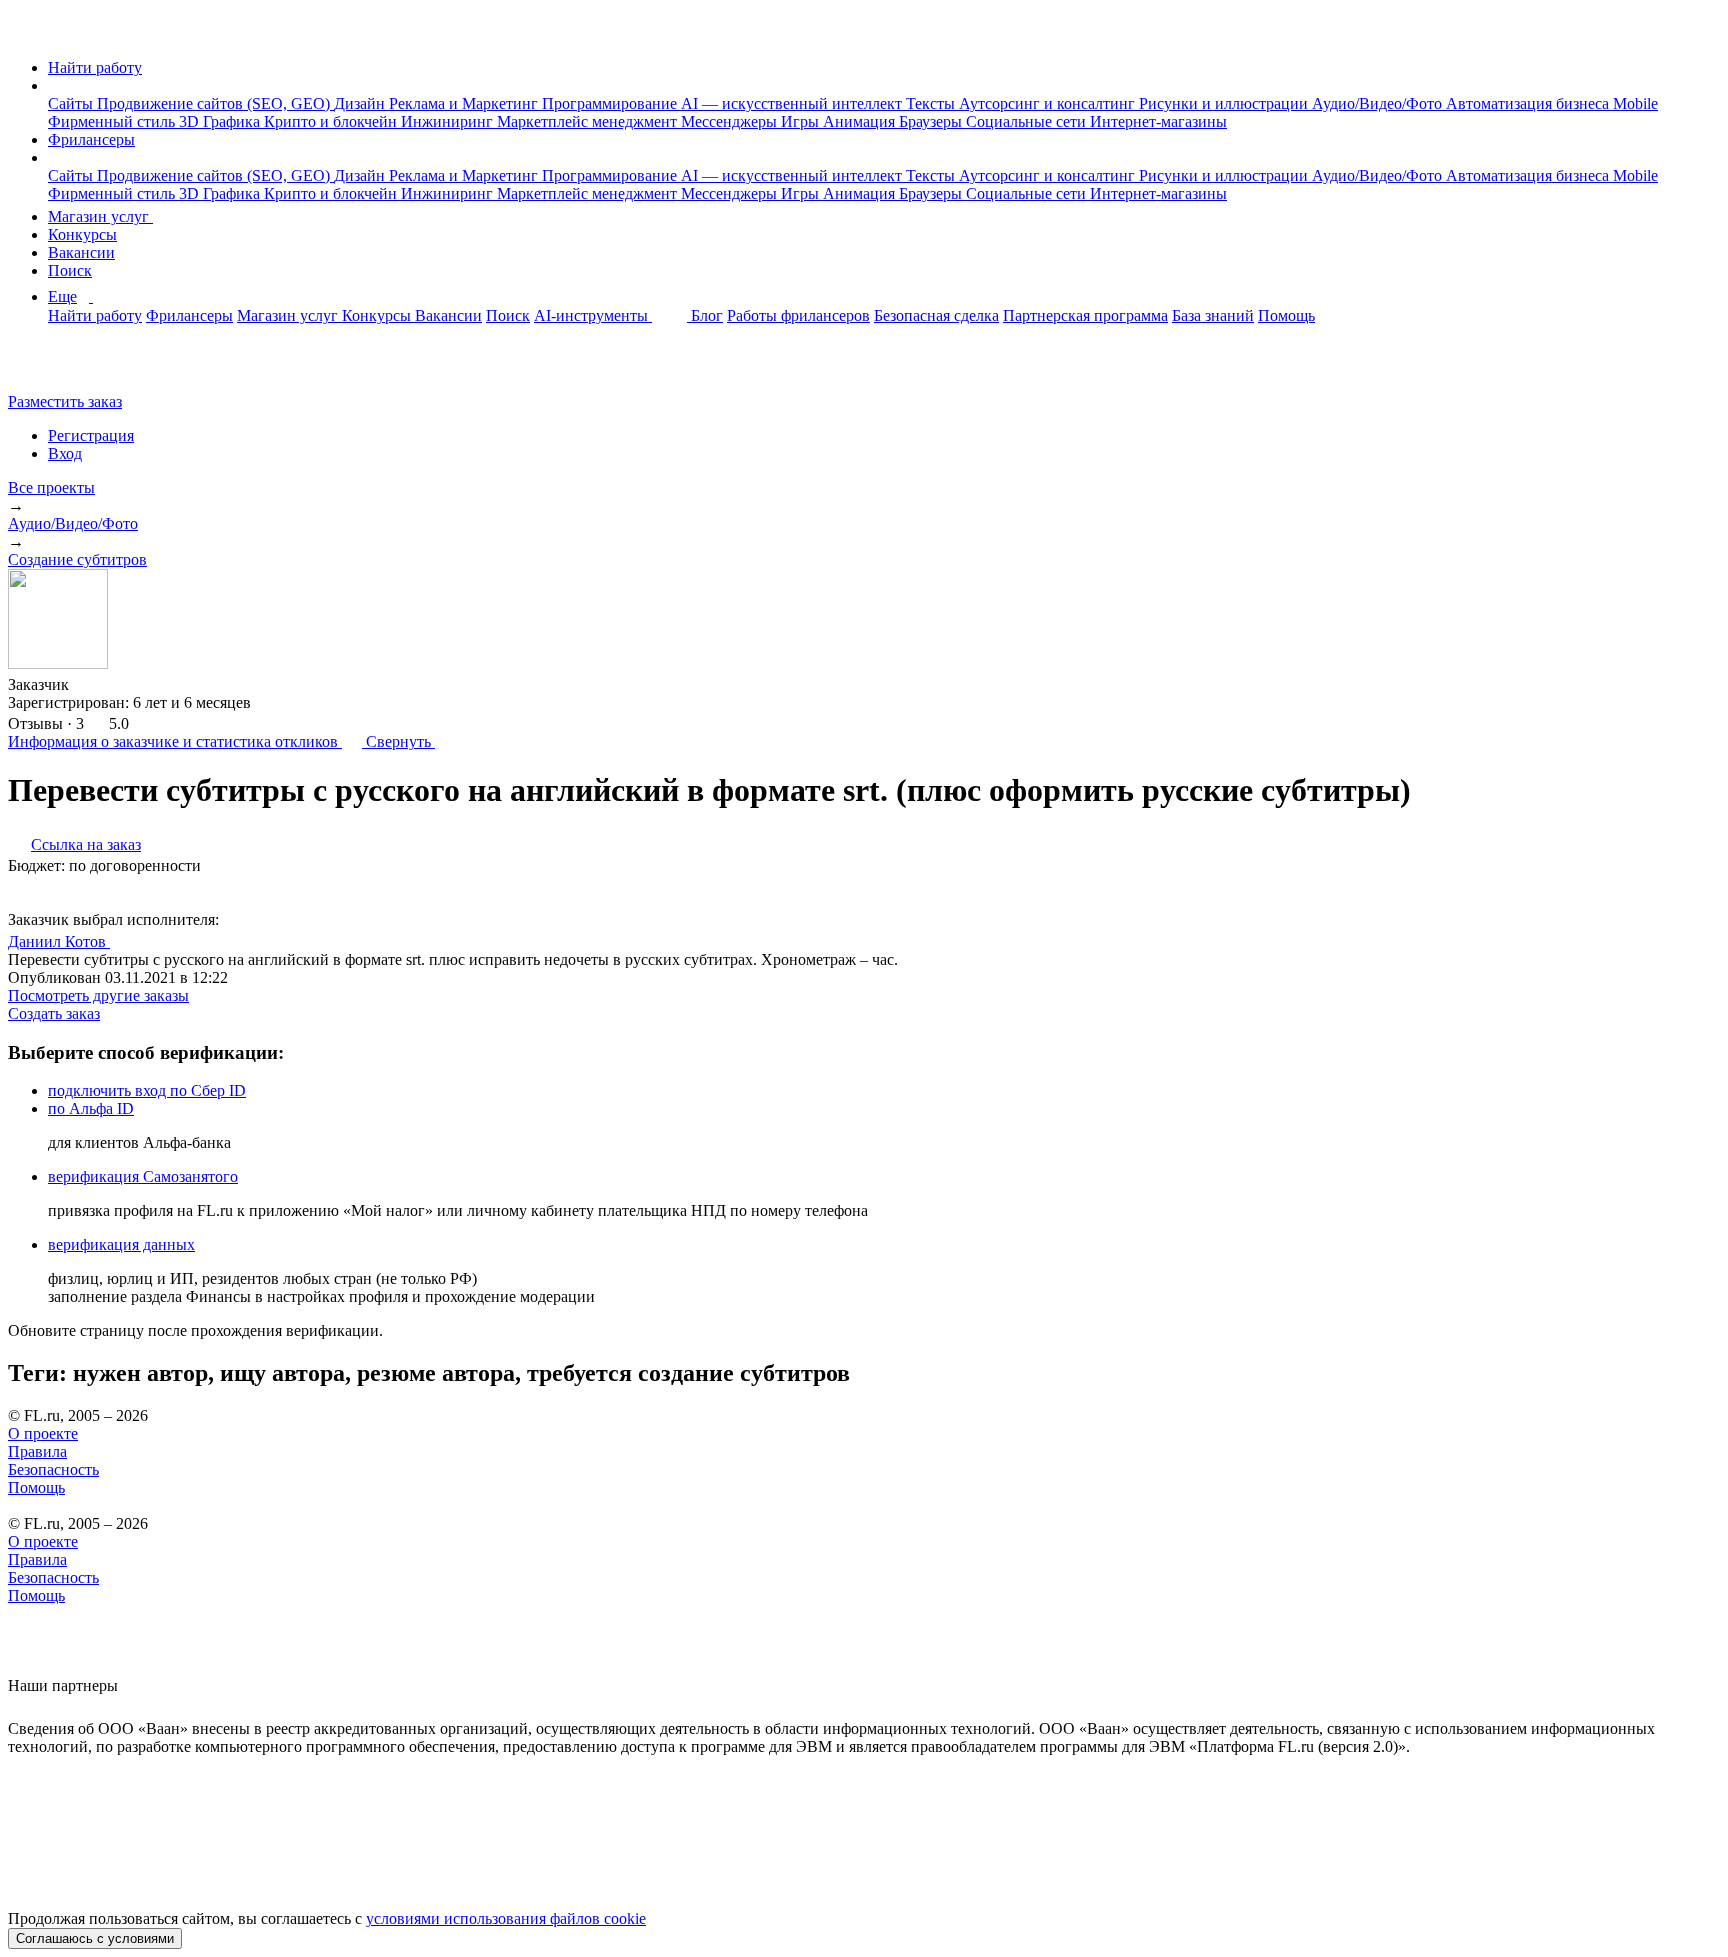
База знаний (1213, 315)
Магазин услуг (100, 216)
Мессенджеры (731, 121)
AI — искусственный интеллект (793, 103)
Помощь (1286, 315)
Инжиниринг (449, 121)
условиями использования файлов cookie (506, 1918)
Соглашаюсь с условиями (95, 1938)
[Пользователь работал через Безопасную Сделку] (88, 684)
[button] (54, 85)
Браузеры (932, 121)
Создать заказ (54, 1013)
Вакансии (81, 252)
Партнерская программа (1085, 315)
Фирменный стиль (113, 121)
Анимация (861, 121)
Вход (65, 453)
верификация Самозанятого (143, 1176)
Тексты (932, 103)
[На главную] (26, 33)
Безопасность (53, 1469)
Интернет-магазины (1158, 121)
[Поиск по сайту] (64, 367)
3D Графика (221, 121)
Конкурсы (82, 234)
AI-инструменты (593, 315)
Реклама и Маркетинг (465, 103)
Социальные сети (1028, 121)
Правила (37, 1451)
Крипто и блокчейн (332, 121)
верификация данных (121, 1244)
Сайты (72, 103)
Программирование (611, 103)
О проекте (43, 1433)
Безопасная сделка (936, 315)
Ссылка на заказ (86, 844)
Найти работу (95, 67)
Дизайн (361, 103)
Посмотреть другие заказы (98, 995)
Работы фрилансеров (798, 315)
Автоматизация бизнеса (1529, 103)
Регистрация (91, 435)
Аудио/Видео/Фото (1379, 103)
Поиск (70, 270)
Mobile (1635, 103)
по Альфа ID (91, 1108)
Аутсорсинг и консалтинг (1049, 103)
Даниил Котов (59, 941)
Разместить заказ (65, 401)
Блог (707, 315)
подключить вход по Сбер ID (147, 1090)
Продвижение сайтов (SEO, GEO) (215, 103)
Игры (802, 121)
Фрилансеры (91, 139)
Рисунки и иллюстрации (1225, 103)
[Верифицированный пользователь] (129, 940)
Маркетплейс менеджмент (589, 121)
